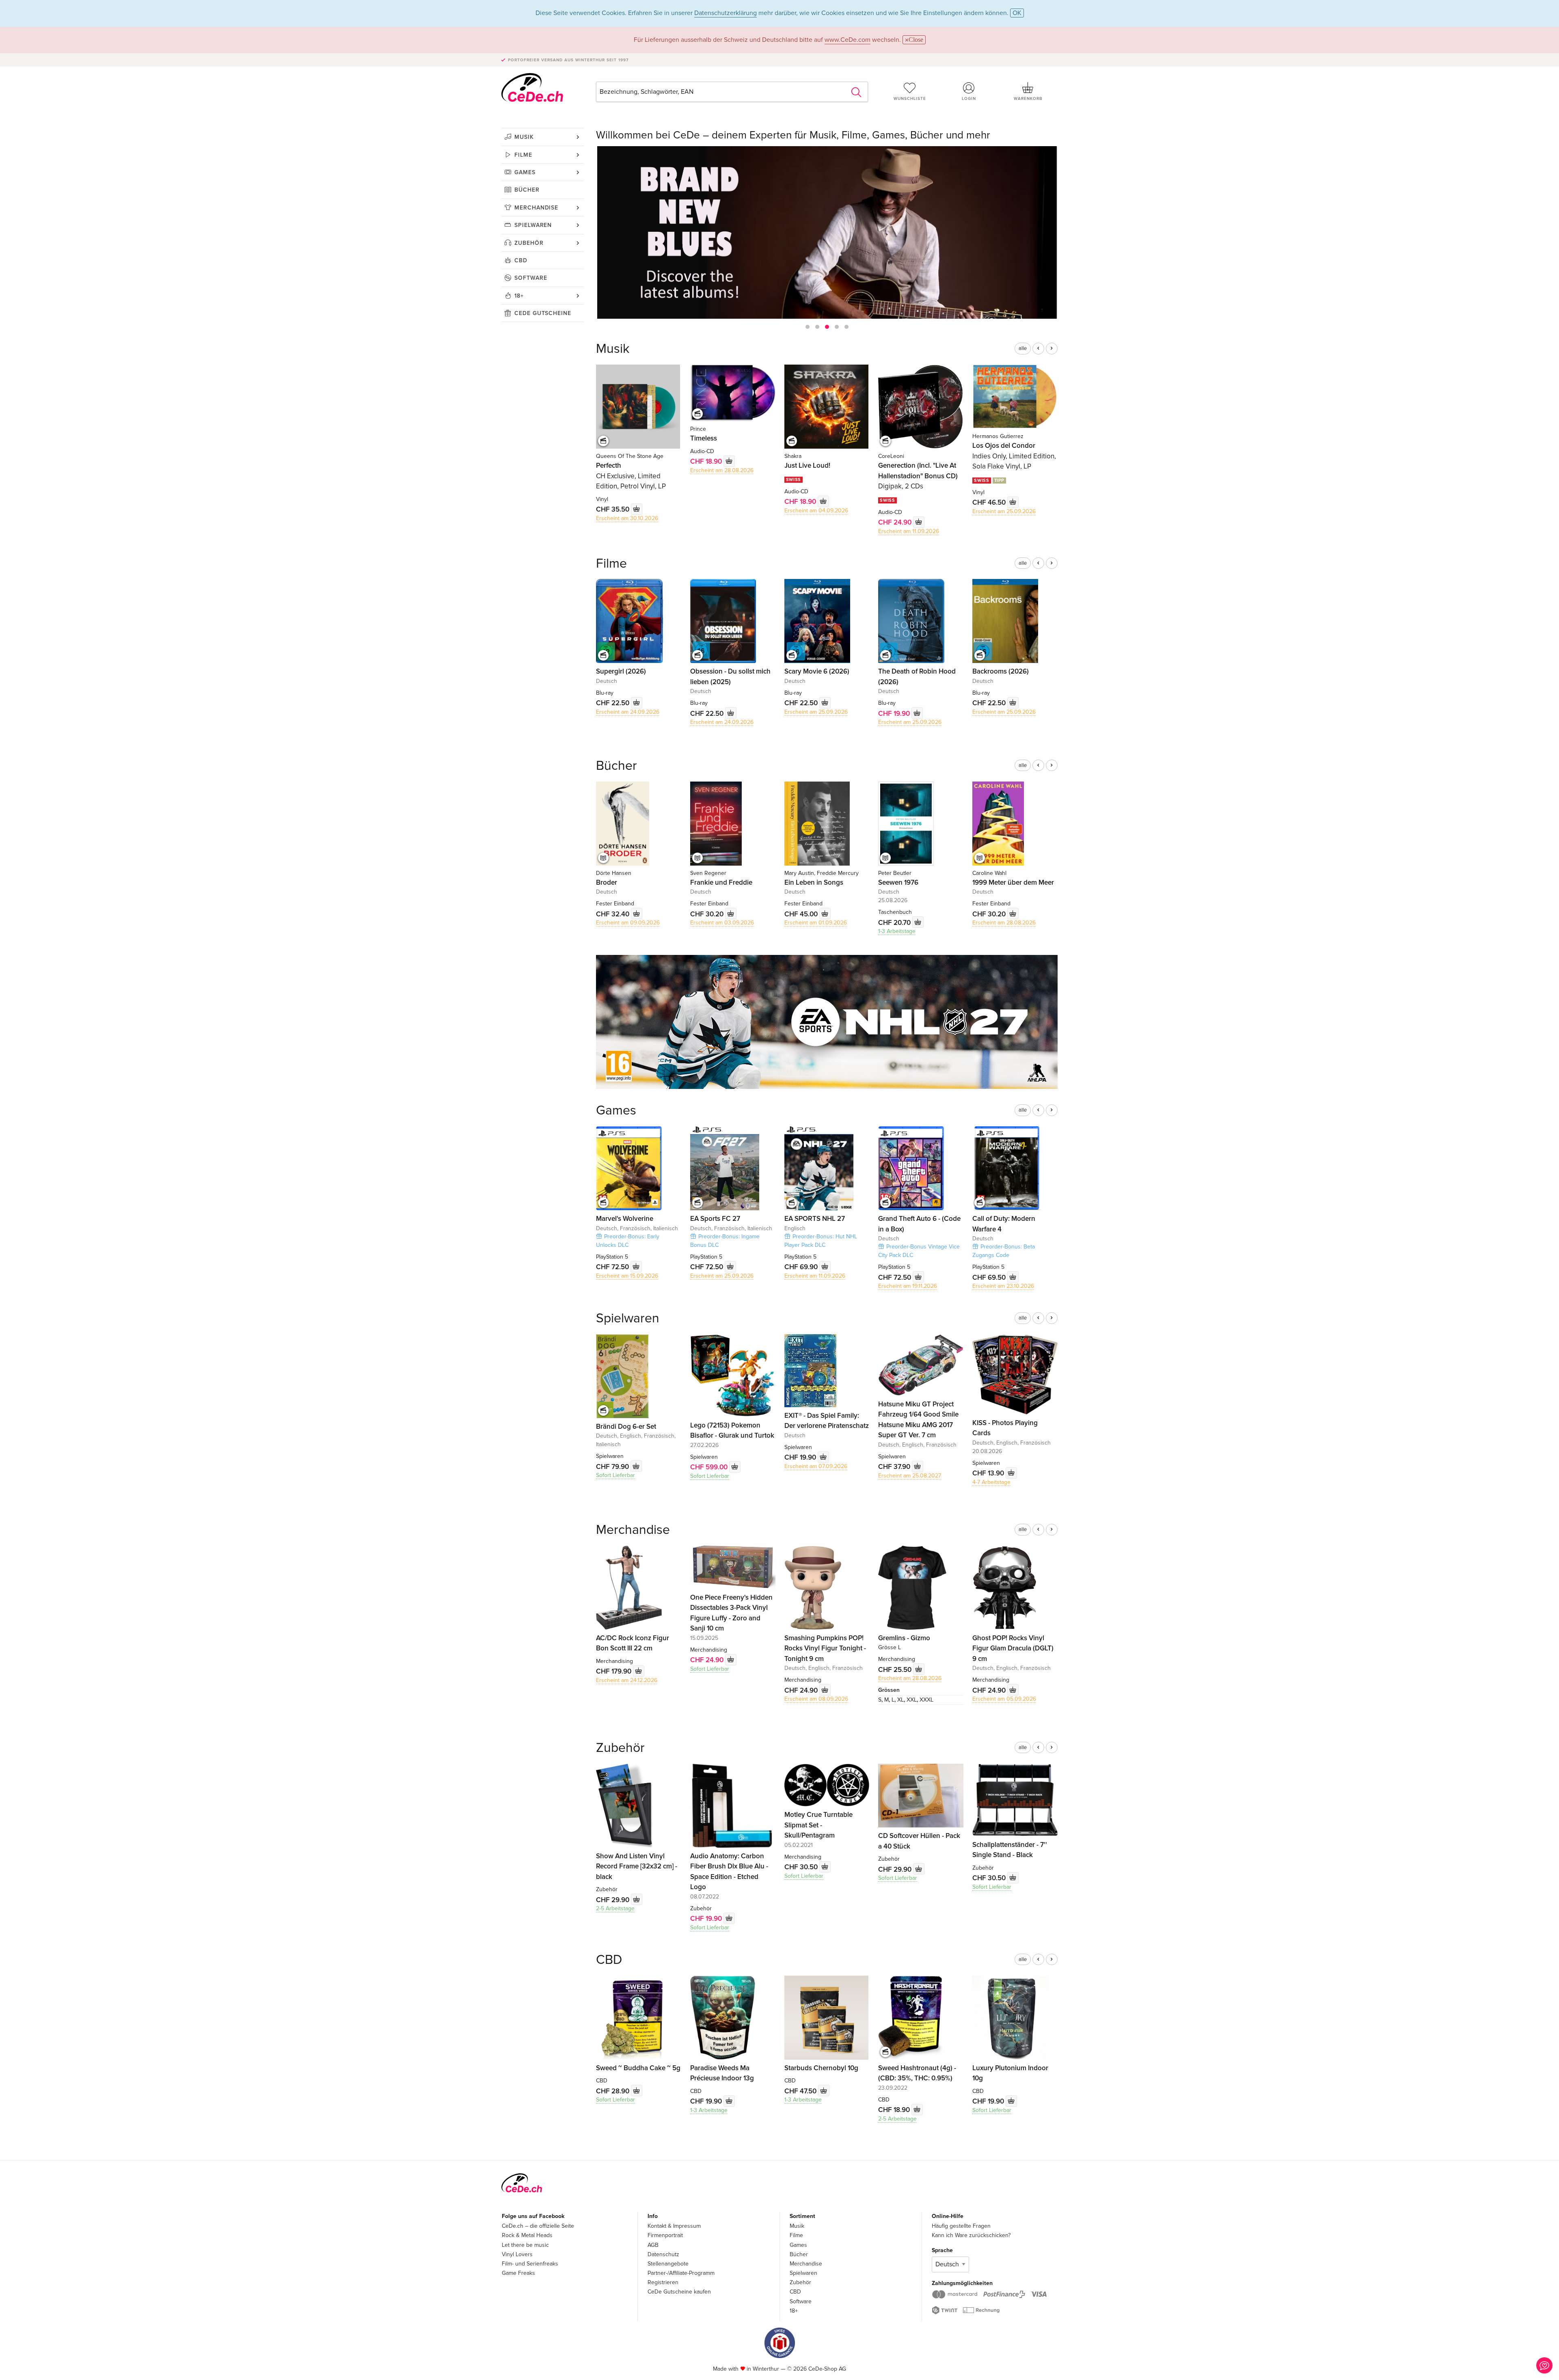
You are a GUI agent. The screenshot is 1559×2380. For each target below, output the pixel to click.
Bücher (527, 190)
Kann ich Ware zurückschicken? (971, 2235)
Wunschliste (910, 99)
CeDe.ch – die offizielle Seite (538, 2226)
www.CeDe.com (848, 40)
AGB (653, 2245)
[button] (808, 327)
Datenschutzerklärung (726, 13)
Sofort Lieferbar (615, 1475)
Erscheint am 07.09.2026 (816, 1466)
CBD (521, 260)
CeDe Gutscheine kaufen (679, 2292)
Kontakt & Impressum (674, 2226)
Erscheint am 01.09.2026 (816, 923)
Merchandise (536, 208)
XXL (912, 1700)
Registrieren (663, 2282)
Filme (523, 155)
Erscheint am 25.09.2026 (1004, 511)
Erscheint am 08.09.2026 (816, 1699)
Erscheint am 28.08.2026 (722, 470)
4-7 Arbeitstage (991, 1482)
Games (525, 172)
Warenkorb (1028, 99)
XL (900, 1700)
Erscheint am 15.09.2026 (627, 1276)
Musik (524, 137)
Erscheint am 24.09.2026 (628, 712)
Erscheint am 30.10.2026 (627, 518)
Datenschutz (663, 2254)
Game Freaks (518, 2273)
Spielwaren (533, 225)
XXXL (926, 1700)
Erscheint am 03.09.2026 (722, 923)
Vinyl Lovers (517, 2254)
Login (969, 99)
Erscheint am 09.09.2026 (628, 923)
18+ (519, 296)
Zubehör (529, 243)
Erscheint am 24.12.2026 (627, 1680)
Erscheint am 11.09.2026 (909, 531)
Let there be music (525, 2245)
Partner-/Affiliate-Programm (681, 2273)
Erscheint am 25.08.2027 (910, 1476)
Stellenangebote (668, 2264)
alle (1023, 348)
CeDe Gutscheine (543, 313)
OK (1017, 13)
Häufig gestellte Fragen (961, 2226)
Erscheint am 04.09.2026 (816, 511)
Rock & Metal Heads (527, 2235)
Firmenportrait (665, 2235)
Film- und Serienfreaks (530, 2264)
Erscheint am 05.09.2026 (1004, 1699)
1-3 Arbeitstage (897, 931)
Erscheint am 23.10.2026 (1003, 1286)
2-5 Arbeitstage (615, 1908)
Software (531, 278)
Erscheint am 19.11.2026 (908, 1286)
